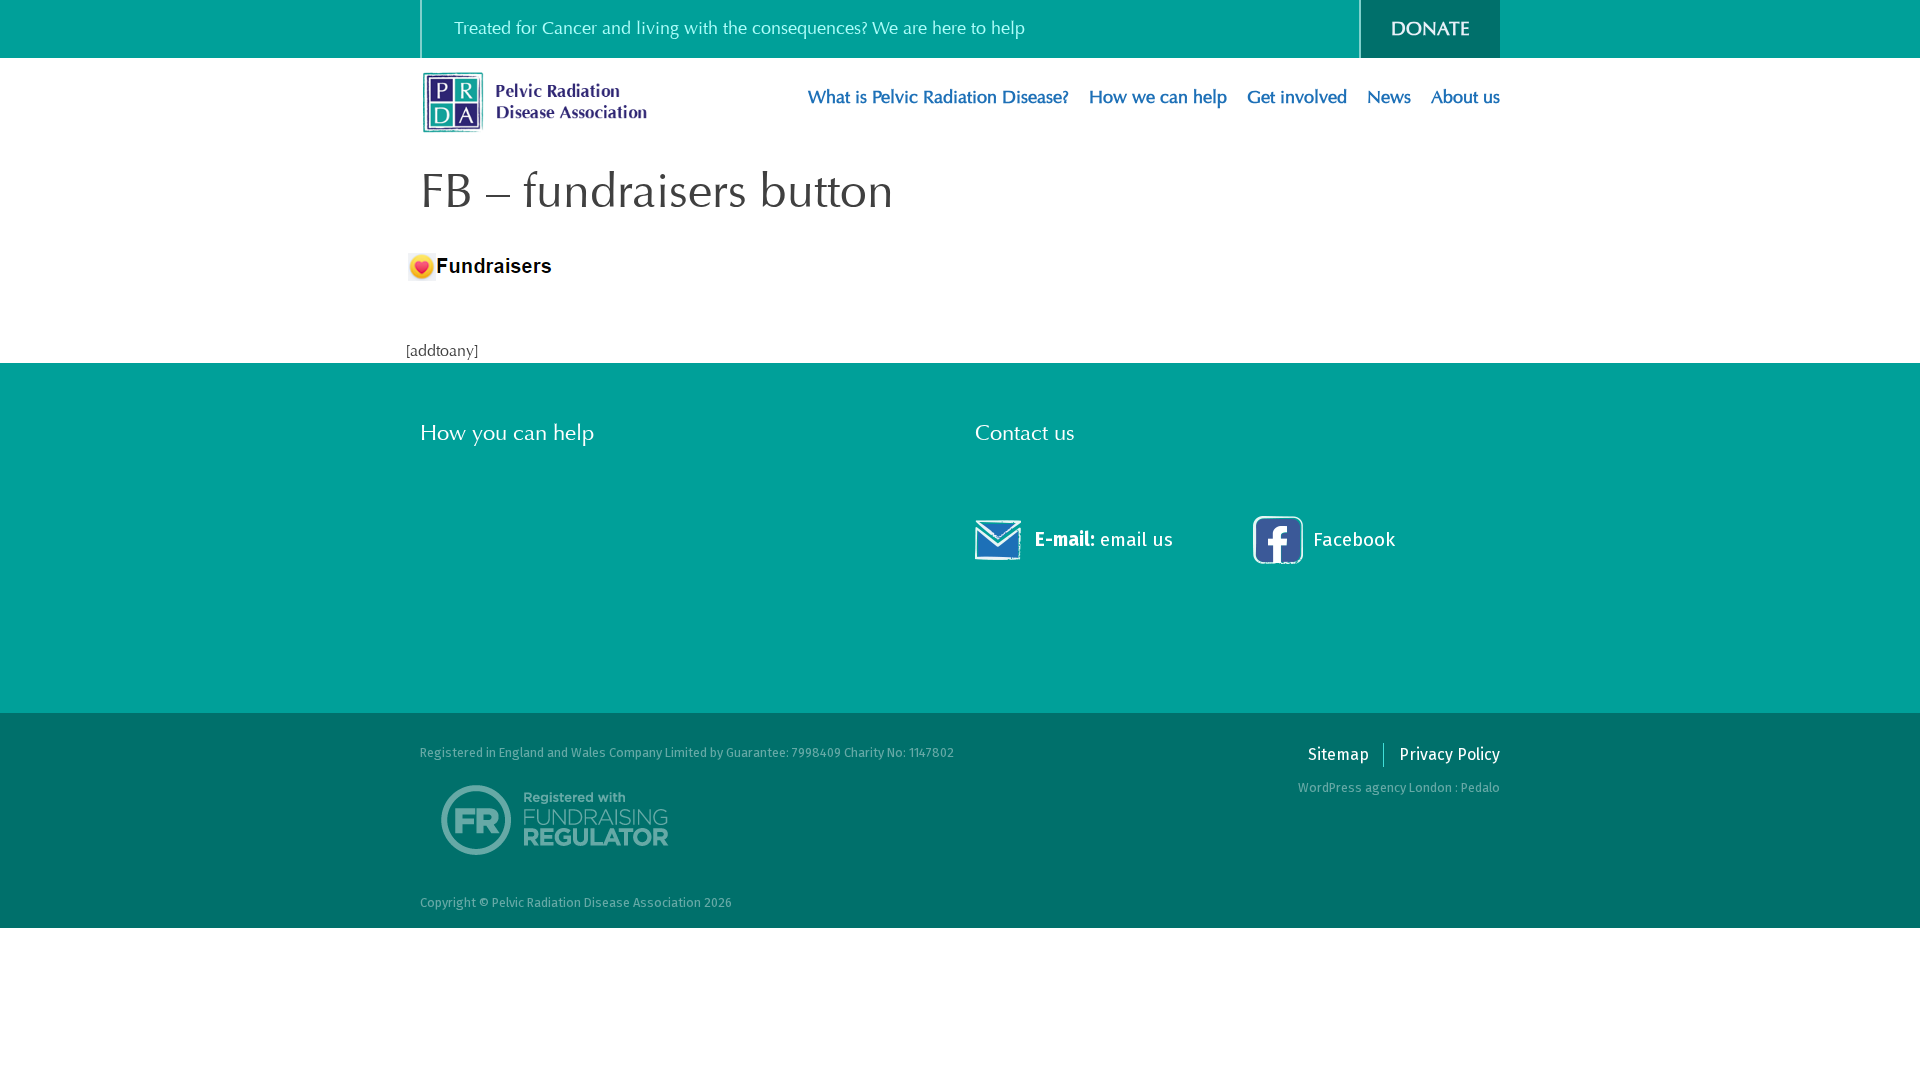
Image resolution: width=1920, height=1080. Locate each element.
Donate (1430, 28)
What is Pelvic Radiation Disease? (938, 97)
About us (1465, 97)
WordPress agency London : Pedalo (1399, 787)
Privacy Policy (1449, 754)
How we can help (1158, 97)
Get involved (1297, 97)
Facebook (1354, 539)
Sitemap (1338, 754)
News (1389, 97)
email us (1104, 539)
